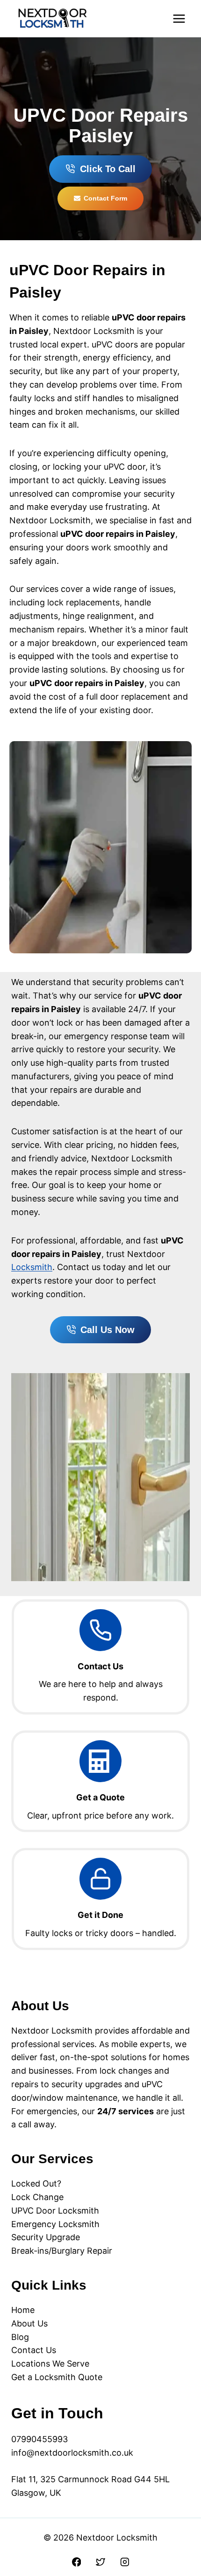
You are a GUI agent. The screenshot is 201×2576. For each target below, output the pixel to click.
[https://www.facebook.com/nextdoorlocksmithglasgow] (77, 2562)
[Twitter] (100, 2562)
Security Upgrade (46, 2237)
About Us (29, 2323)
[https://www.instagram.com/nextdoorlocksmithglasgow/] (125, 2562)
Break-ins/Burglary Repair (62, 2251)
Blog (20, 2337)
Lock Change (37, 2197)
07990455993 (39, 2439)
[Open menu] (179, 18)
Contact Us (34, 2350)
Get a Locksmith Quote (57, 2377)
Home (23, 2310)
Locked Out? (36, 2184)
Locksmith (32, 1267)
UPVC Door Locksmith (55, 2211)
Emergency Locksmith (55, 2224)
